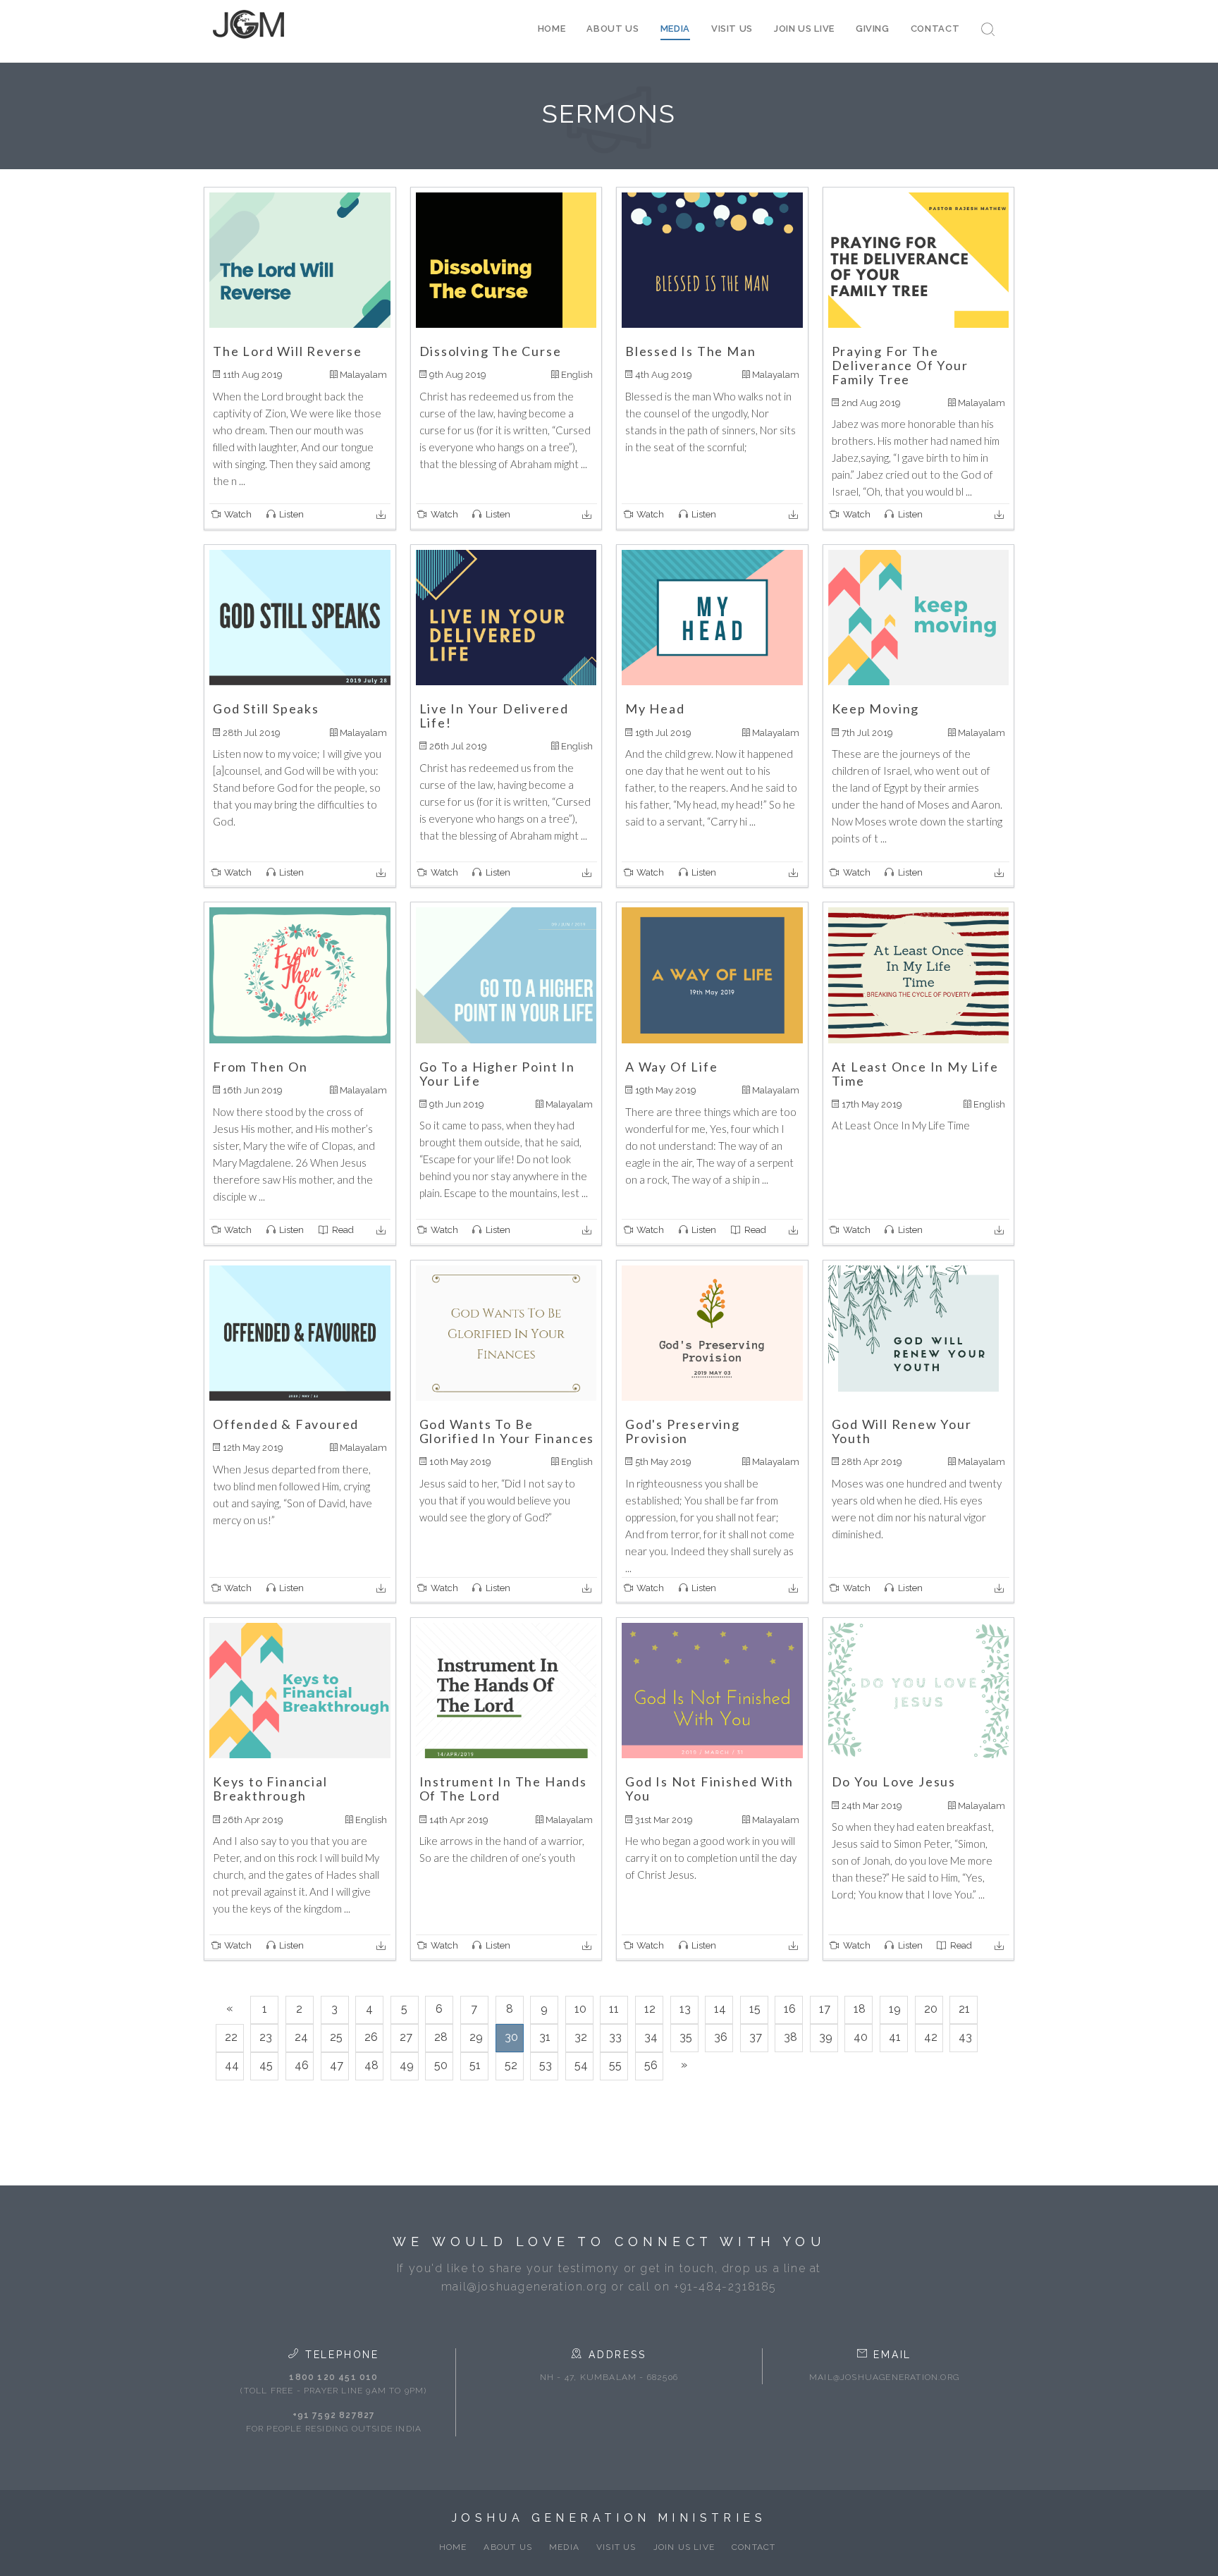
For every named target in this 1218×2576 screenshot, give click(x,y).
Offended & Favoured (286, 1424)
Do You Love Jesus (894, 1781)
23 (266, 2037)
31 (545, 2037)
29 (476, 2037)
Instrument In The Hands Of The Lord (503, 1789)
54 (581, 2065)
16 (790, 2009)
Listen (290, 514)
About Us (613, 29)
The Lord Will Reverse (288, 351)
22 (231, 2037)
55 (615, 2065)
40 (861, 2037)
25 (336, 2037)
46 (302, 2065)
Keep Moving (876, 709)
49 (407, 2065)
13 (685, 2009)
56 (651, 2065)
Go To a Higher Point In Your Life (497, 1074)
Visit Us (732, 29)
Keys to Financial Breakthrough (270, 1789)
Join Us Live (804, 29)
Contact (935, 29)
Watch (237, 514)
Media (675, 29)
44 (232, 2065)
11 (614, 2009)
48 (371, 2065)
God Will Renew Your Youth (902, 1431)
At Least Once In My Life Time (915, 1074)
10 (580, 2009)
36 (721, 2037)
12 (650, 2009)
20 (931, 2009)
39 (826, 2037)
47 (337, 2065)
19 (895, 2009)
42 (931, 2037)
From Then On (260, 1067)
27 (406, 2037)
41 (895, 2037)
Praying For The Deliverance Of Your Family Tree (900, 365)
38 (791, 2037)
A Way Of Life (671, 1067)
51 (475, 2065)
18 (860, 2009)
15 (755, 2009)
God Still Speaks (266, 709)
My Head (655, 709)
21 (964, 2009)
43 (965, 2037)
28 (441, 2037)
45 (266, 2065)
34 (651, 2037)
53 (546, 2065)
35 (686, 2037)
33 (615, 2037)
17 (825, 2009)
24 (301, 2037)
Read (342, 1230)
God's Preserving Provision (683, 1431)
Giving (873, 29)
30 (511, 2037)
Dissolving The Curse (491, 351)
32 (581, 2037)
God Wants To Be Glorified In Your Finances (507, 1431)
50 (441, 2065)
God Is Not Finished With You (709, 1789)
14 (720, 2009)
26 (371, 2037)
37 (756, 2037)
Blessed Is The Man (690, 351)
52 (511, 2065)
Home (552, 29)
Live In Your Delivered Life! (494, 716)
